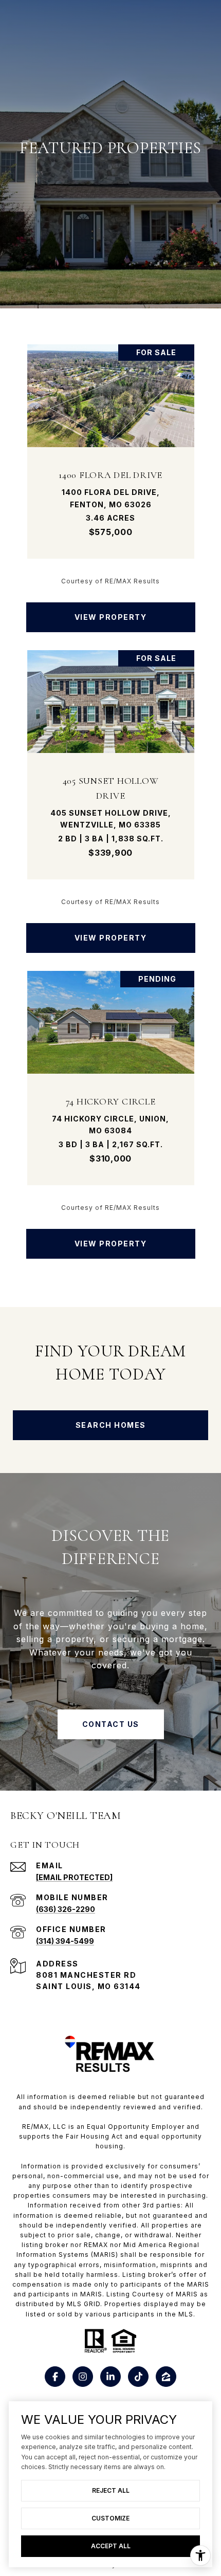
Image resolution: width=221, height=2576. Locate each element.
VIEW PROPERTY (111, 617)
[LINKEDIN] (110, 2377)
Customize (110, 2518)
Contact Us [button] (111, 1724)
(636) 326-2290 (66, 1909)
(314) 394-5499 (65, 1941)
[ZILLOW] (166, 2377)
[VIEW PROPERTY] (111, 608)
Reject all (111, 2490)
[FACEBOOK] (55, 2377)
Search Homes (111, 1425)
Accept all (111, 2546)
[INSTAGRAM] (83, 2377)
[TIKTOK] (138, 2377)
